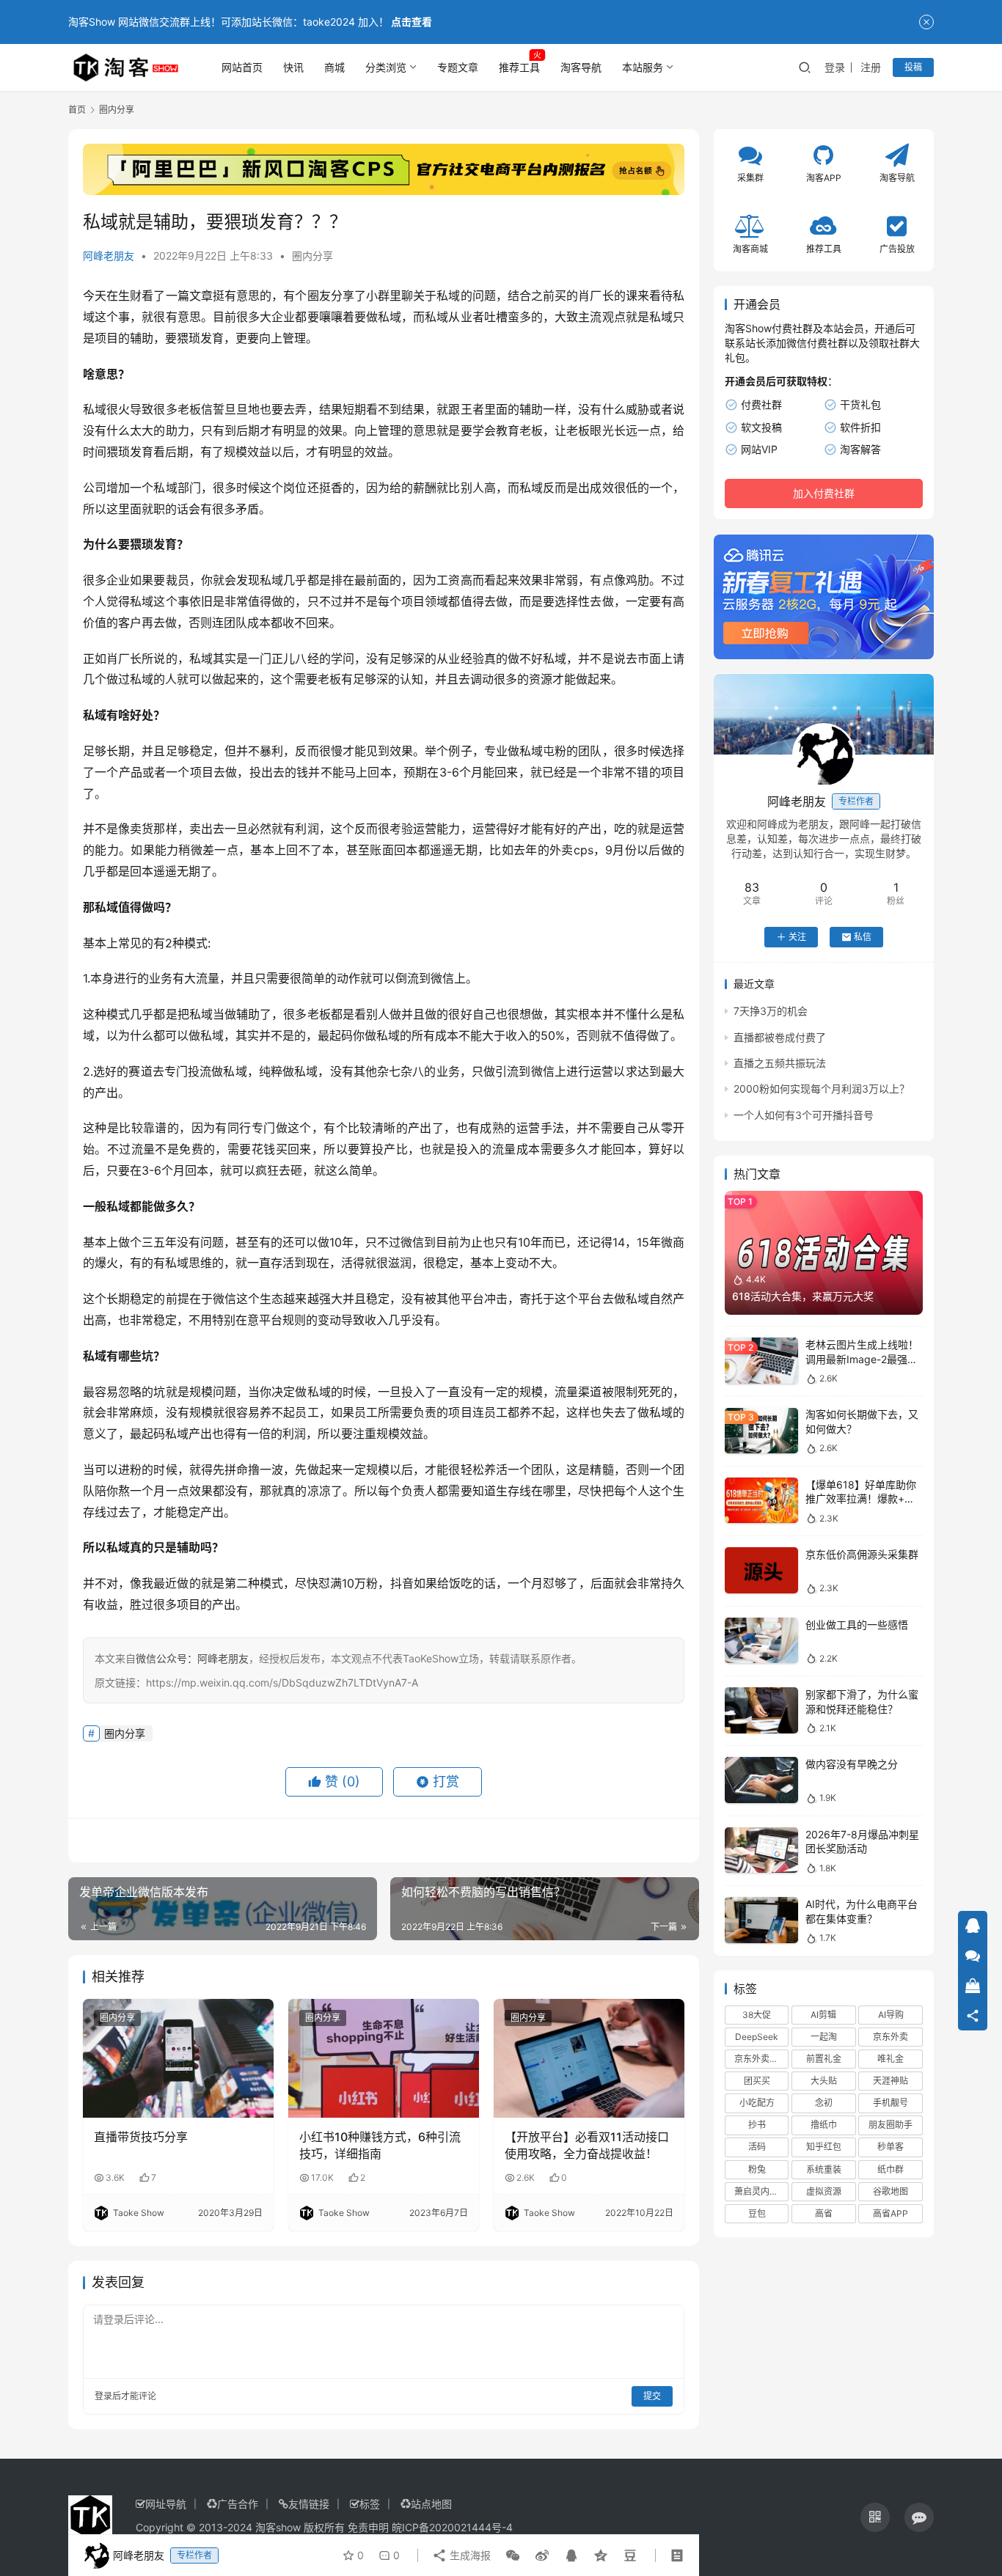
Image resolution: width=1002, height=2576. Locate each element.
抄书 (757, 2125)
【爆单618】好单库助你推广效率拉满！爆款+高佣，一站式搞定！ (861, 1499)
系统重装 (824, 2169)
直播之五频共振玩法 (780, 1063)
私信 (863, 937)
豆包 (757, 2213)
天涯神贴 (891, 2081)
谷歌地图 (891, 2191)
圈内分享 (312, 256)
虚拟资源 (824, 2191)
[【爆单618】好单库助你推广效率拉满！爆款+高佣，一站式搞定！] (761, 1501)
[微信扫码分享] (513, 2555)
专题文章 (458, 67)
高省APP (891, 2213)
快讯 (293, 67)
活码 (757, 2147)
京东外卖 (891, 2037)
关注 (797, 937)
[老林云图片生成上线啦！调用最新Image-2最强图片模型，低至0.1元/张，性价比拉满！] (761, 1361)
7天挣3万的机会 (771, 1011)
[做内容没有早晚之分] (761, 1780)
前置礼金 (824, 2059)
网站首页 (242, 67)
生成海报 (469, 2555)
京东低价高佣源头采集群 (862, 1554)
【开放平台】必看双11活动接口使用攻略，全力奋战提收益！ (587, 2145)
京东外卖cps (759, 2059)
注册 (871, 67)
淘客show (278, 2527)
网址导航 (166, 2504)
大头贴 (824, 2081)
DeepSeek (757, 2037)
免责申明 (368, 2527)
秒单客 (891, 2147)
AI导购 (891, 2015)
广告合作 (238, 2504)
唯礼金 (891, 2059)
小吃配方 (757, 2103)
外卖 (562, 850)
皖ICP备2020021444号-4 (452, 2527)
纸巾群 (891, 2169)
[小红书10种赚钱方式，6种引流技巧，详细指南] (384, 2058)
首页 (77, 110)
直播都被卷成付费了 (780, 1037)
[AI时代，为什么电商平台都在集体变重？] (761, 1920)
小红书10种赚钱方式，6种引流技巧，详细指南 (380, 2145)
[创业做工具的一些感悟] (761, 1641)
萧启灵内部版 (761, 2191)
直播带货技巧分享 (141, 2137)
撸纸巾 (824, 2125)
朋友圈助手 (891, 2125)
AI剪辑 (823, 2015)
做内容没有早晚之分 (852, 1764)
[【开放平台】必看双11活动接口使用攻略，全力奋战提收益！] (589, 2058)
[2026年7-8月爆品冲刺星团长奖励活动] (761, 1850)
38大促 (757, 2015)
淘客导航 (581, 67)
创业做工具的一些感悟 (857, 1625)
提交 (652, 2396)
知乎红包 (824, 2147)
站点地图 (431, 2504)
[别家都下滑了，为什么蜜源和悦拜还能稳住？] (761, 1710)
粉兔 (757, 2169)
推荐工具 (519, 67)
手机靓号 (891, 2103)
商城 (334, 67)
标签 (370, 2504)
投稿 (913, 67)
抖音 (402, 1583)
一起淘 (824, 2037)
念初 (824, 2103)
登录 (835, 67)
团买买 (757, 2081)
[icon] (875, 2517)
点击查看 (412, 22)
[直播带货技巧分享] (178, 2058)
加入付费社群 (824, 494)
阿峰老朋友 (109, 256)
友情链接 (309, 2504)
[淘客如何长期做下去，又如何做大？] (761, 1431)
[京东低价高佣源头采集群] (761, 1570)
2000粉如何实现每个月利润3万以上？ (822, 1089)
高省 (824, 2213)
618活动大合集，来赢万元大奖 (803, 1297)
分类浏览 (386, 67)
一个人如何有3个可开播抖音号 (804, 1115)
